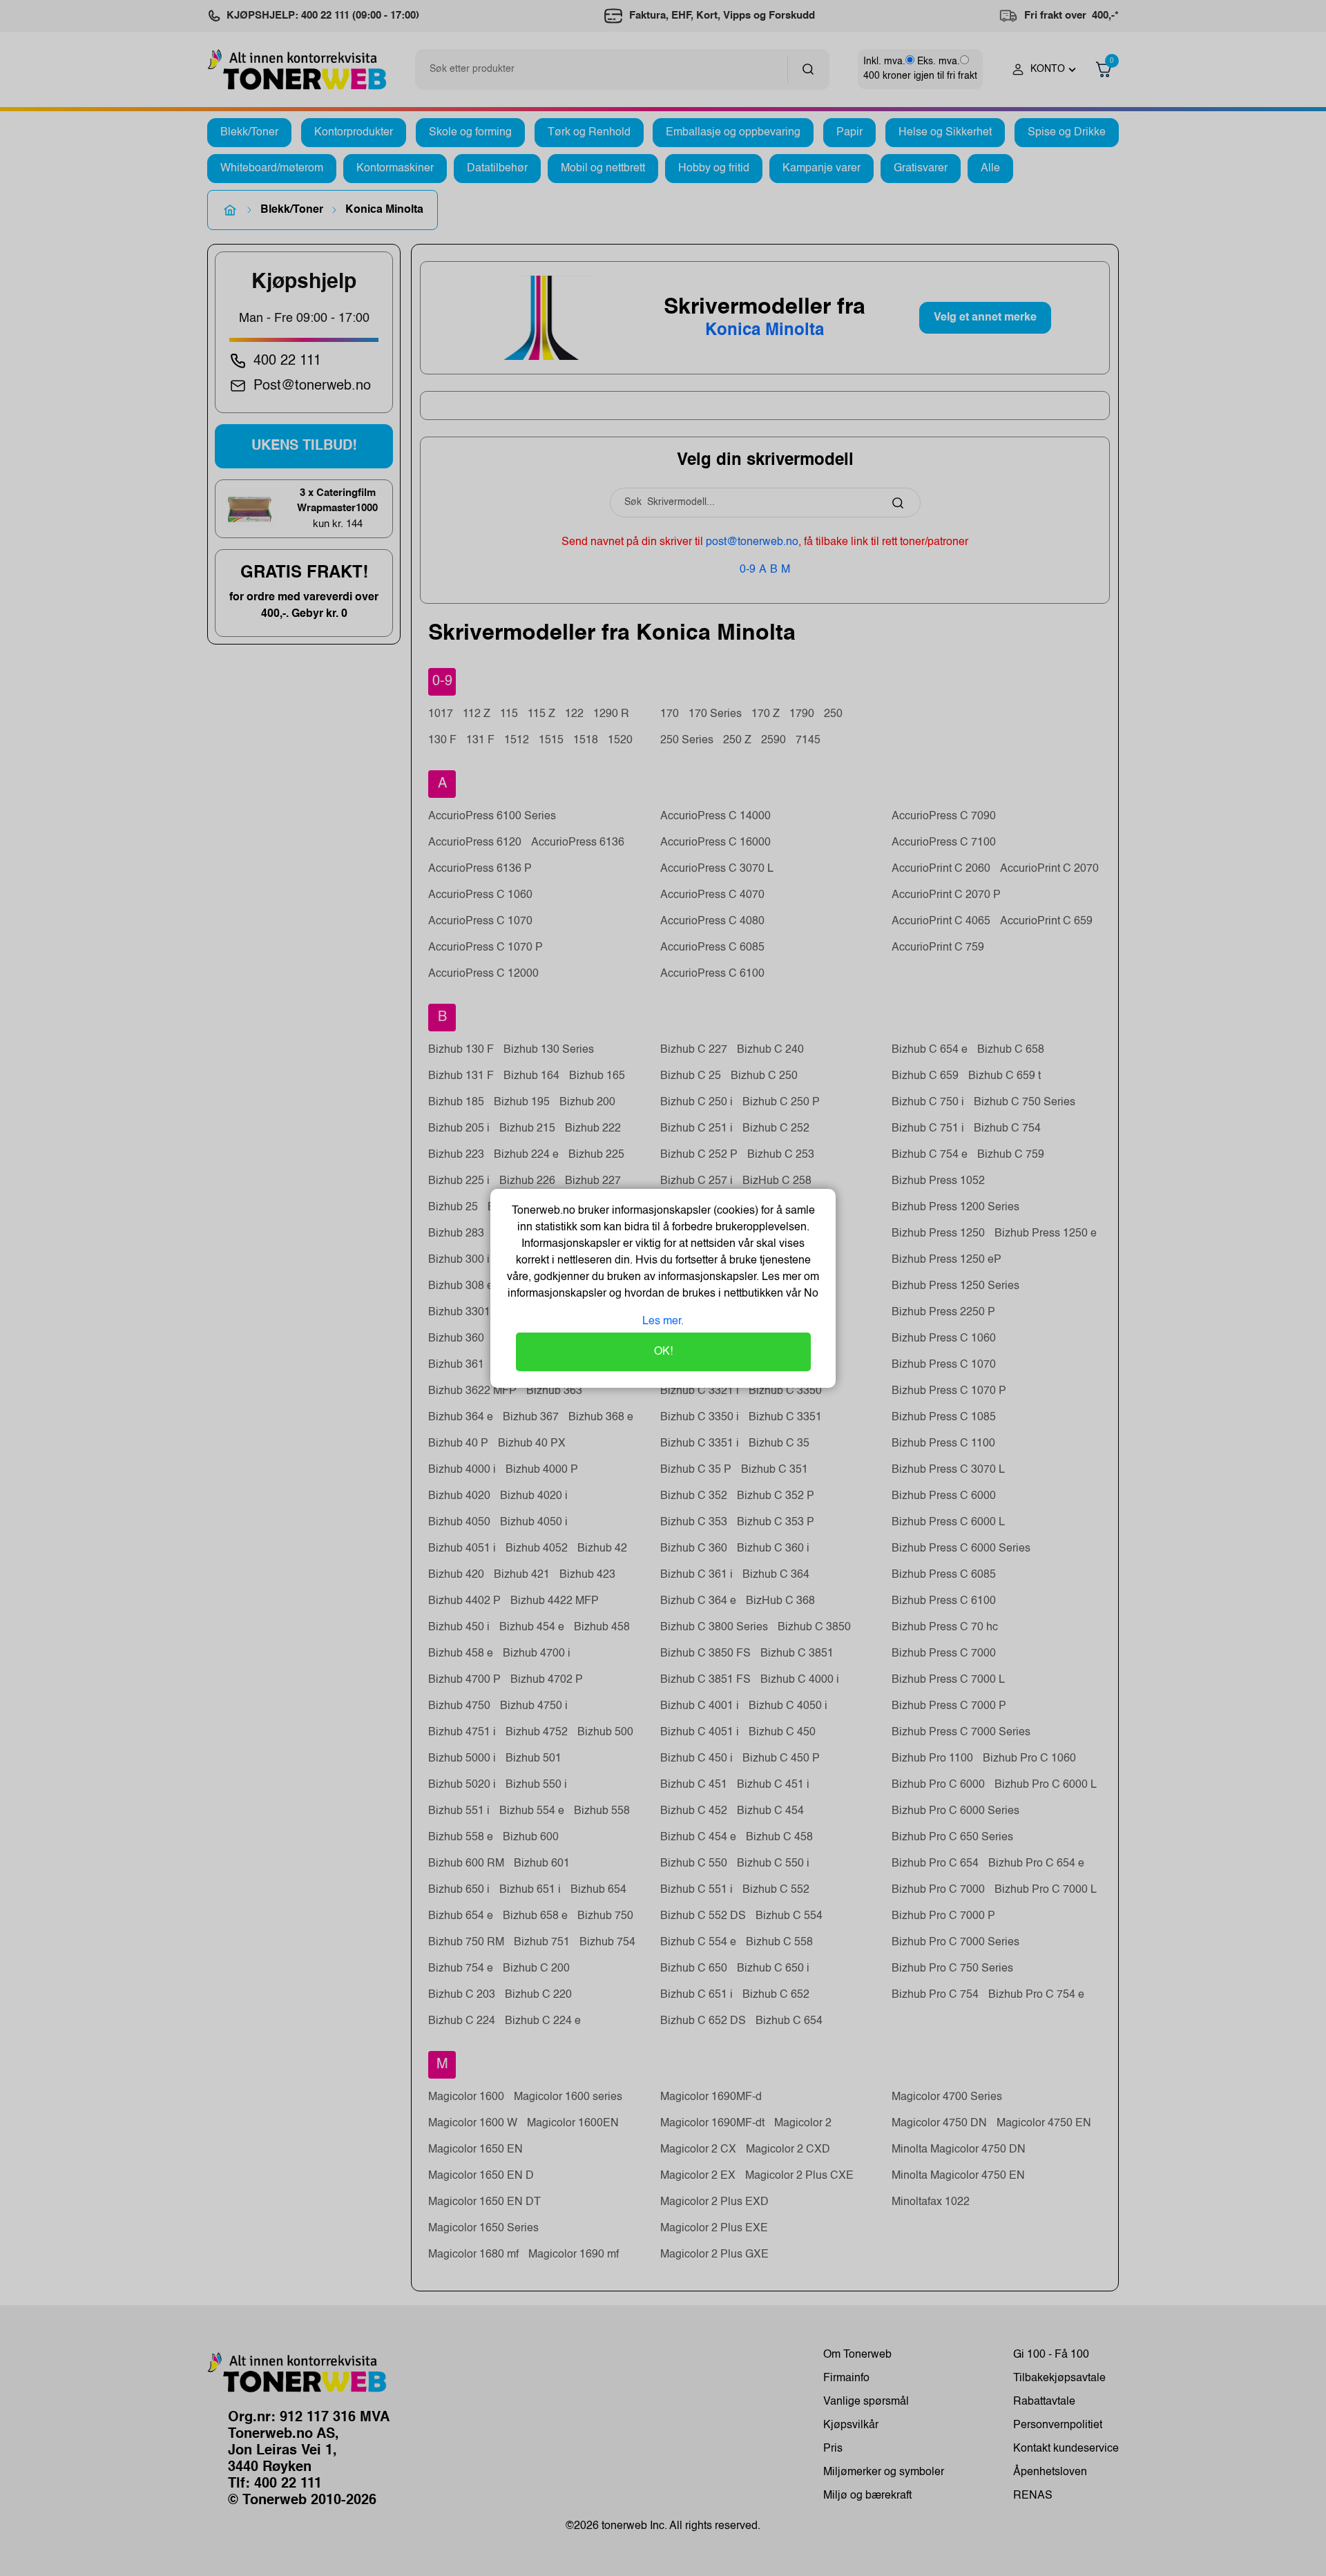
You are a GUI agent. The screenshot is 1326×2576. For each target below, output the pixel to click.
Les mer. (663, 1322)
